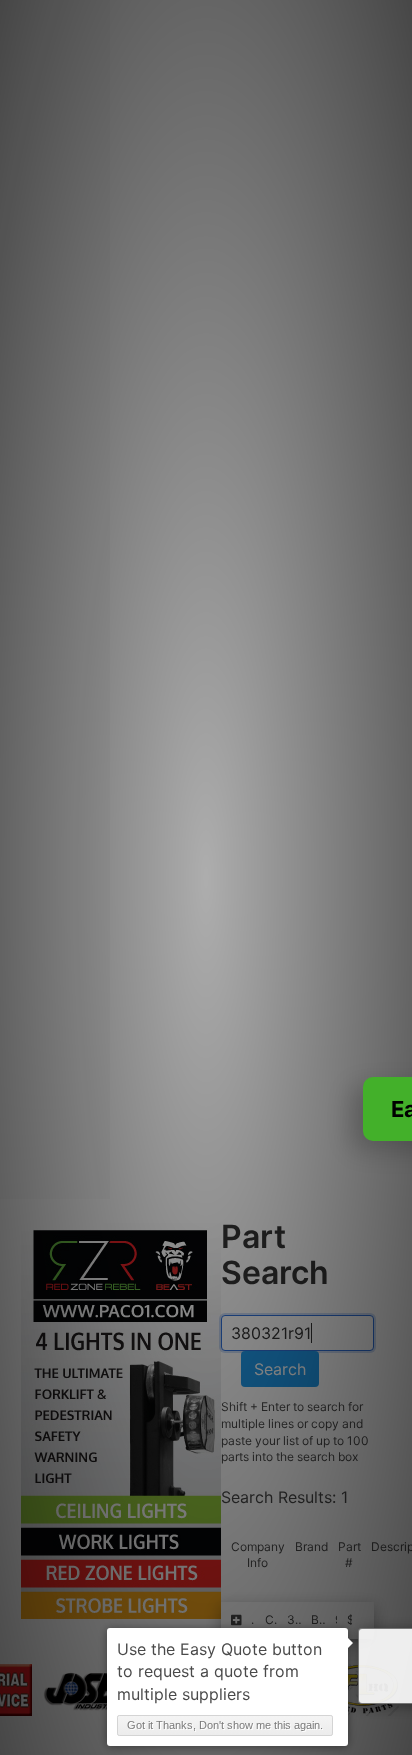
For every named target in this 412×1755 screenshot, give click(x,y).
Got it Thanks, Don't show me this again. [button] (225, 1725)
